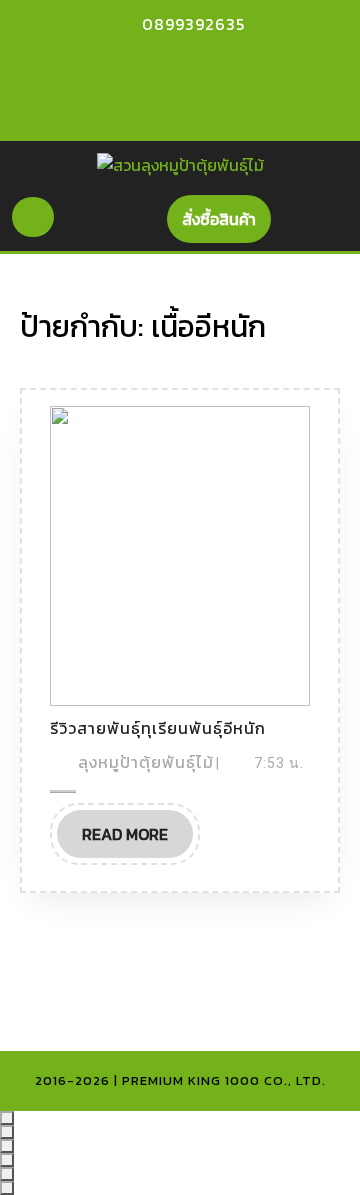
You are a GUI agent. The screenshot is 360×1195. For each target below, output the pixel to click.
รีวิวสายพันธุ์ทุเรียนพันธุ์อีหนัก (158, 728)
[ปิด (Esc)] (7, 1160)
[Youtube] (190, 63)
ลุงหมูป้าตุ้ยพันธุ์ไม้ (146, 762)
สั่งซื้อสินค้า (226, 224)
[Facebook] (155, 63)
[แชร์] (7, 1146)
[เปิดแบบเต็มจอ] (7, 1132)
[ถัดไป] (7, 1188)
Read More (137, 839)
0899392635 (193, 24)
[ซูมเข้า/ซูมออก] (7, 1118)
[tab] (33, 217)
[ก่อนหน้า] (7, 1174)
